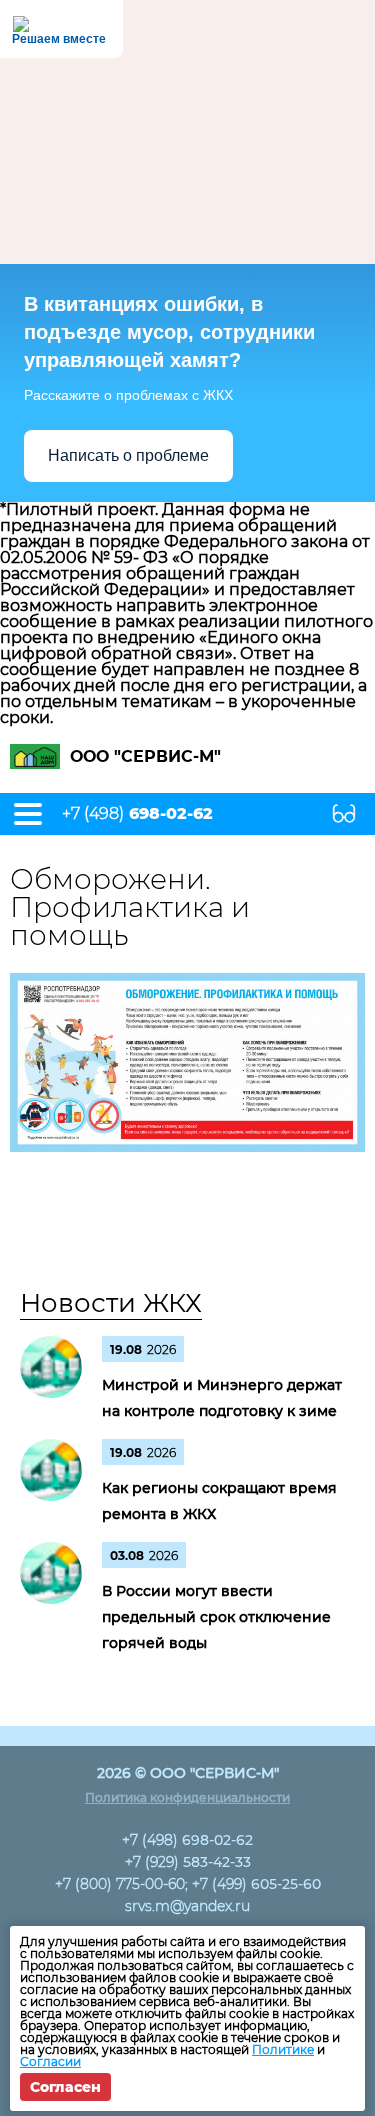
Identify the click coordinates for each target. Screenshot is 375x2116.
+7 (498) (137, 814)
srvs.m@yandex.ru (187, 1906)
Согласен (65, 2087)
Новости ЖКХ (111, 1303)
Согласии (50, 2061)
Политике (283, 2049)
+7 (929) (188, 1862)
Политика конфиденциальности (187, 1797)
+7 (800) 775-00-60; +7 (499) (188, 1884)
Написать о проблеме (128, 455)
